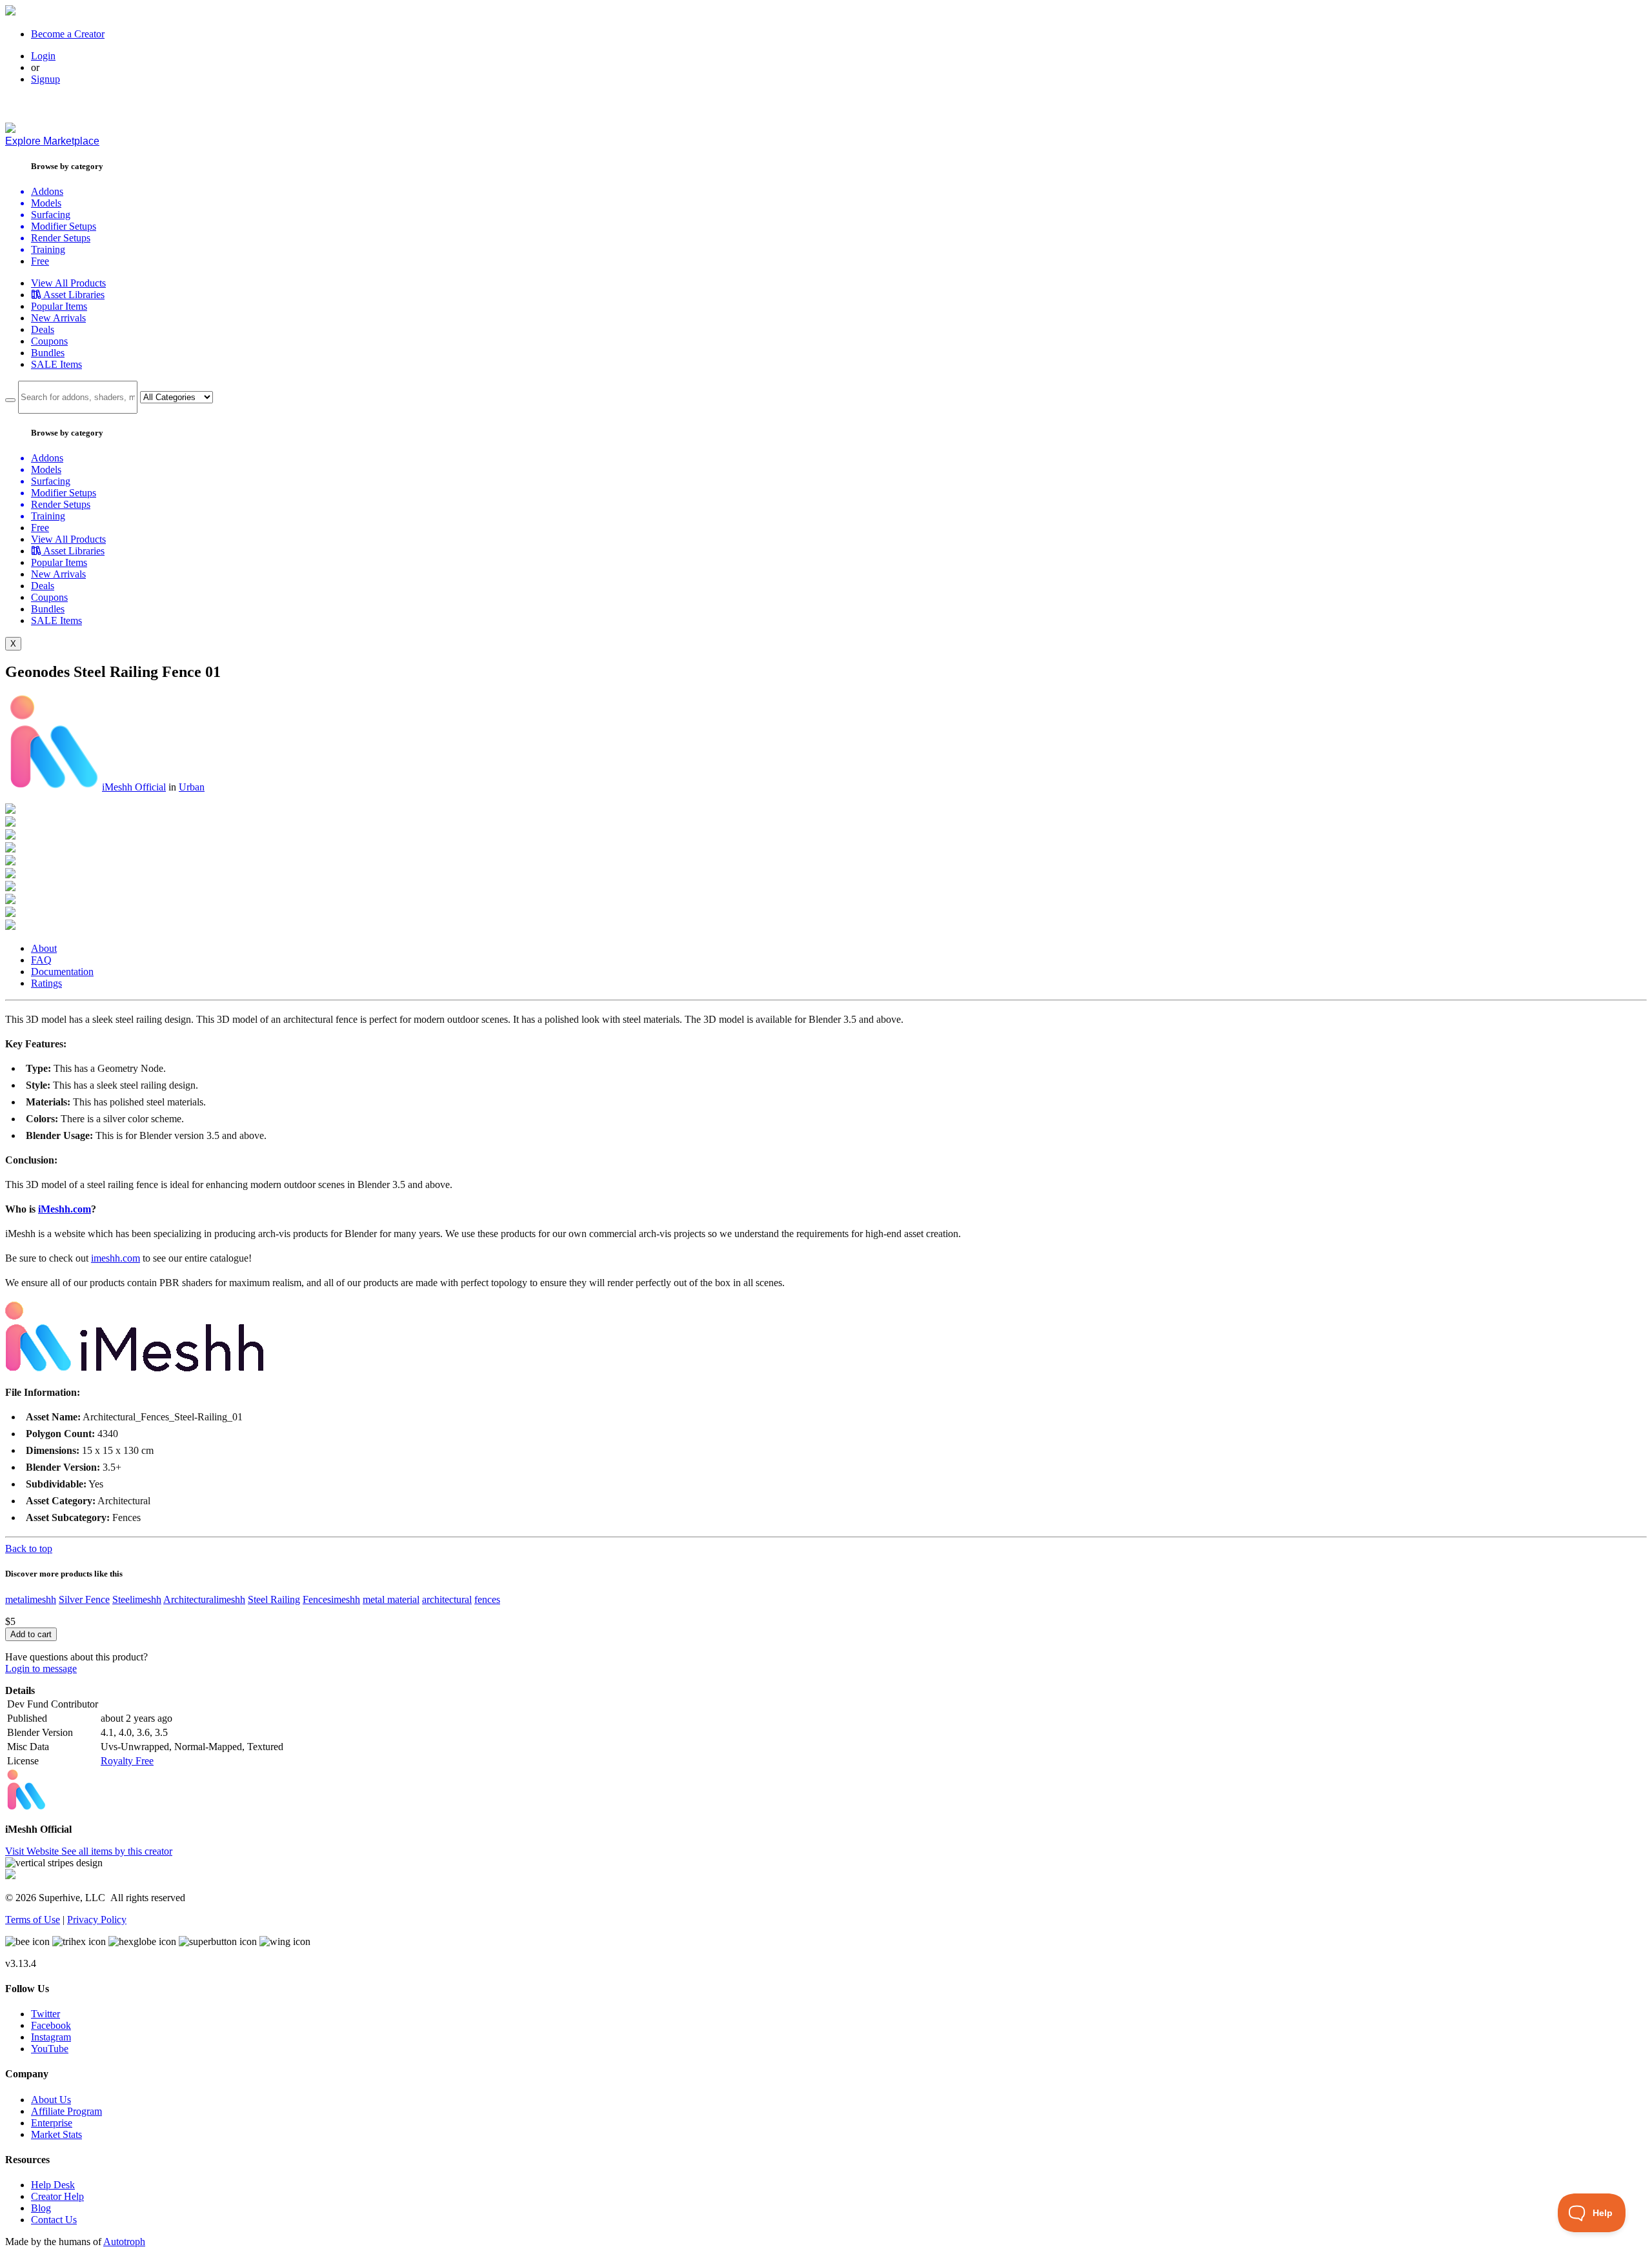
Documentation (62, 972)
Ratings (46, 983)
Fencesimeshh (331, 1599)
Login (43, 56)
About (44, 948)
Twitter (45, 2014)
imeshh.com (116, 1258)
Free (40, 261)
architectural (447, 1599)
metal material (391, 1599)
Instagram (51, 2037)
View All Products (68, 283)
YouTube (50, 2049)
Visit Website (33, 1851)
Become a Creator (68, 34)
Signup (45, 79)
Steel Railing (274, 1599)
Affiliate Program (66, 2111)
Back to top (29, 1548)
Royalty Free (127, 1761)
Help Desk (53, 2185)
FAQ (41, 960)
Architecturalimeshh (204, 1599)
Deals (43, 329)
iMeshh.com (65, 1209)
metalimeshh (31, 1599)
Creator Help (57, 2196)
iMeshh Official (134, 787)
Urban (192, 787)
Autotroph (124, 2242)
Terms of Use (33, 1920)
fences (487, 1599)
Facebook (51, 2025)
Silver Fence (84, 1599)
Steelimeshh (137, 1599)
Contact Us (54, 2220)
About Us (51, 2100)
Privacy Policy (97, 1920)
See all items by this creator (117, 1851)
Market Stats (56, 2134)
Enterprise (52, 2123)
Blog (41, 2208)
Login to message (41, 1668)
